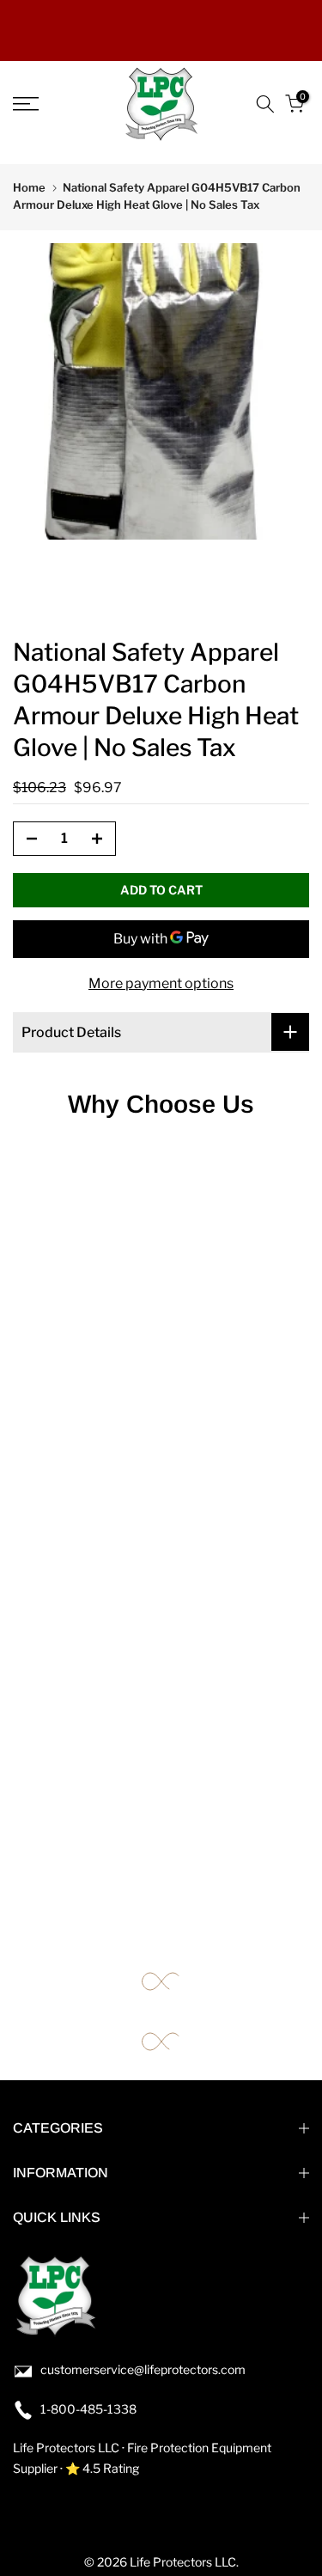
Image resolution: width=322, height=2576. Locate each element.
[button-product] (27, 839)
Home (29, 187)
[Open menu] (45, 104)
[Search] (265, 104)
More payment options (161, 983)
